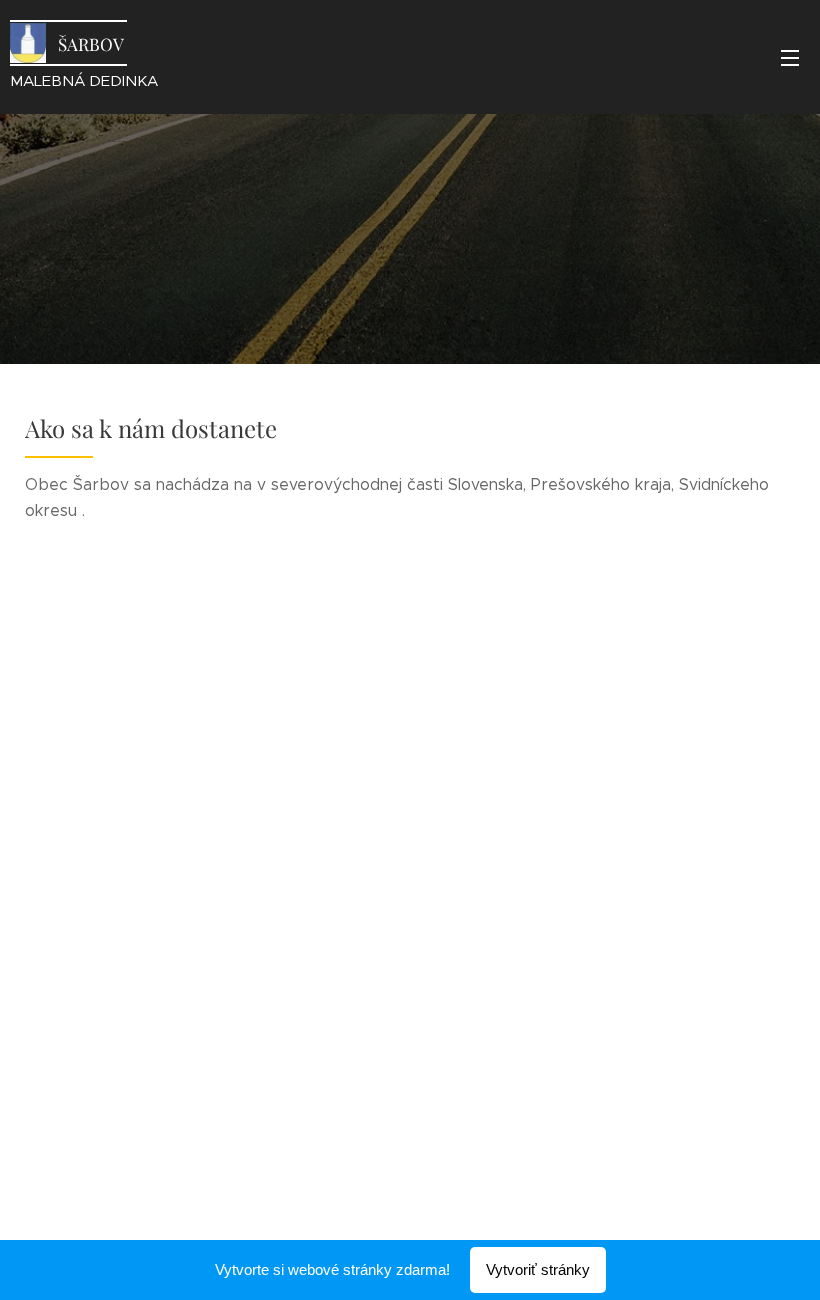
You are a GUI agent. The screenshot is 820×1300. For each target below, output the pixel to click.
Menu (790, 57)
